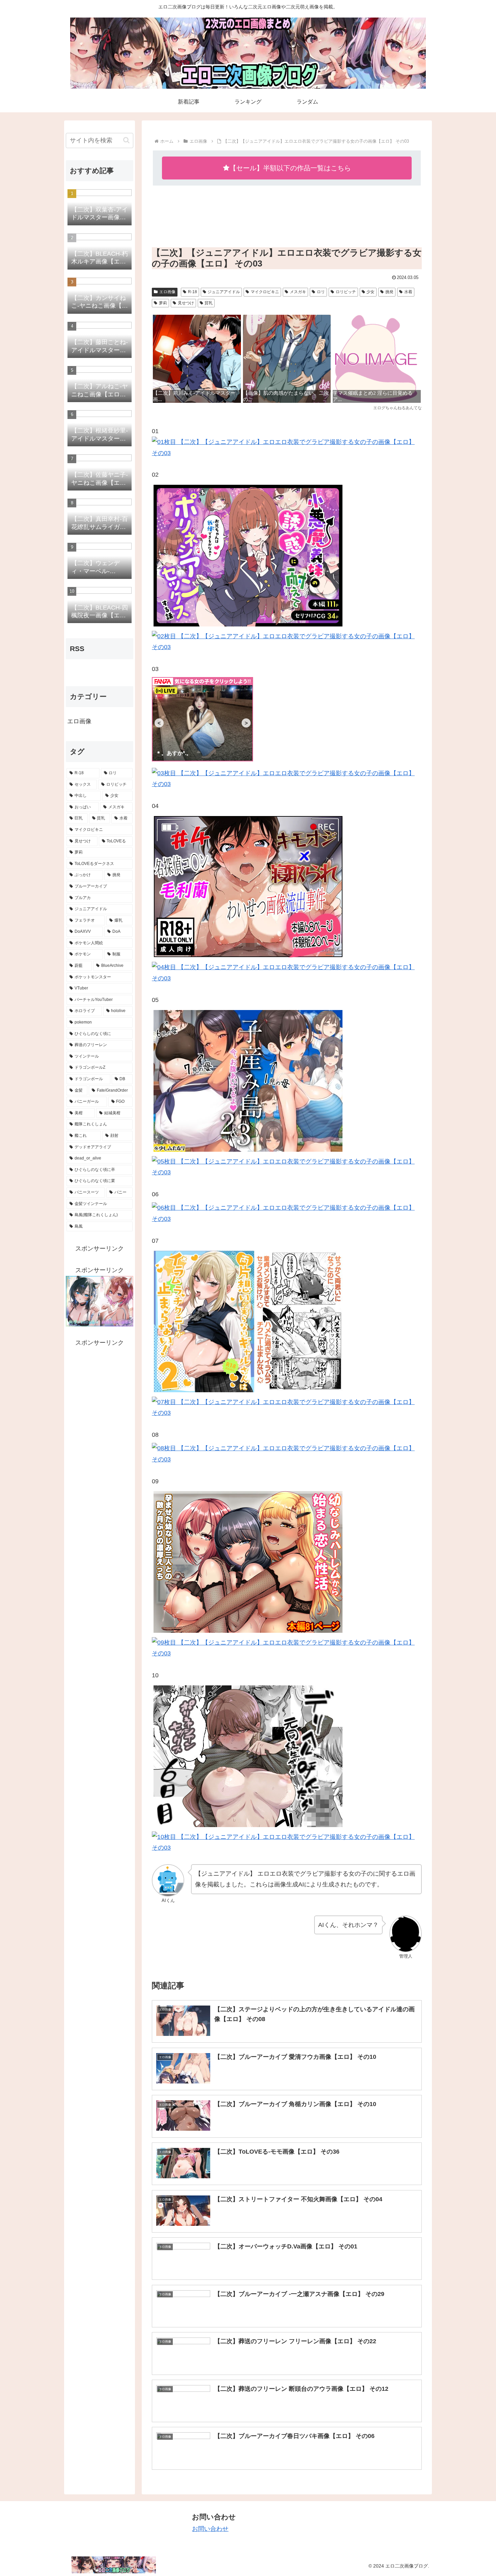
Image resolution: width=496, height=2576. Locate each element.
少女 (370, 292)
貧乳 (209, 303)
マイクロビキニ (265, 292)
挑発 (389, 292)
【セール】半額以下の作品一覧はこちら (290, 168)
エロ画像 (167, 292)
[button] (126, 140)
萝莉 (163, 303)
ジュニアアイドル (224, 292)
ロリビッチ (346, 292)
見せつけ (186, 303)
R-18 (192, 292)
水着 (408, 292)
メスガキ (298, 292)
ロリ (321, 292)
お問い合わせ (210, 2529)
